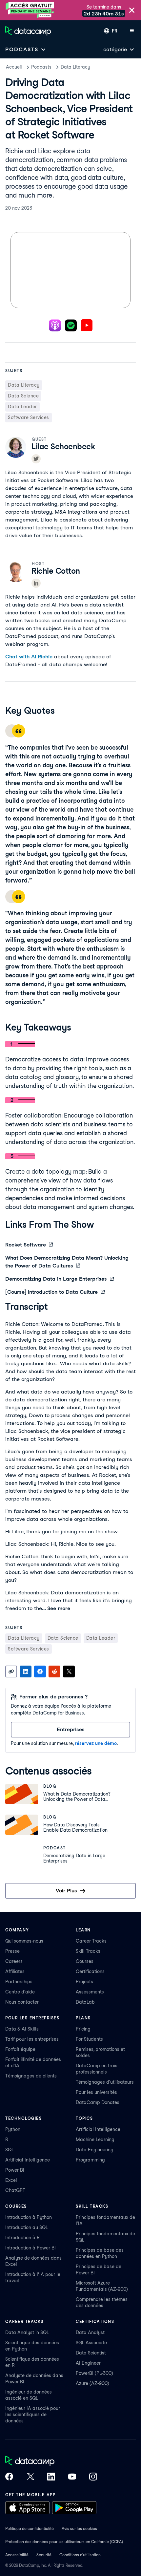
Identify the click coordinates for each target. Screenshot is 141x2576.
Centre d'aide (20, 1992)
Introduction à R (22, 2238)
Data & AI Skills (22, 2029)
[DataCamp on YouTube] (72, 2477)
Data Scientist (91, 2353)
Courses (85, 1961)
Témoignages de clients (31, 2076)
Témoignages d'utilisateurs (105, 2082)
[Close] (132, 11)
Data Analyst (90, 2332)
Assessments (90, 1992)
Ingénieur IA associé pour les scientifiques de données (33, 2415)
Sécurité (44, 2555)
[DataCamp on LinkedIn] (51, 2477)
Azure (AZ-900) (92, 2383)
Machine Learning (95, 2140)
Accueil (14, 67)
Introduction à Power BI (30, 2248)
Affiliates (15, 1971)
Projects (84, 1982)
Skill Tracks (88, 1951)
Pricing (83, 2029)
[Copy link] (11, 1671)
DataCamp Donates (98, 2102)
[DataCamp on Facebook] (9, 2477)
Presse (12, 1951)
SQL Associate (91, 2343)
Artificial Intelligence (28, 2160)
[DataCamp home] (51, 2461)
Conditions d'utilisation (80, 2555)
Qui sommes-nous (24, 1941)
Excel (11, 2180)
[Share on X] (69, 1671)
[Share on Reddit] (54, 1671)
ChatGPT (15, 2190)
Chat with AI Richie (29, 657)
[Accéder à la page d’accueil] (28, 31)
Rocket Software (26, 1245)
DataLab (85, 2002)
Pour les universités (96, 2092)
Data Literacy (75, 67)
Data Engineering (95, 2150)
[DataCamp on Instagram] (93, 2477)
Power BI (15, 2170)
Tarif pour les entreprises (32, 2039)
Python (13, 2129)
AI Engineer (88, 2363)
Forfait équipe (20, 2049)
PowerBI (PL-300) (94, 2373)
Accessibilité (17, 2555)
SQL (10, 2150)
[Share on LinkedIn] (26, 1671)
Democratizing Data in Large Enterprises (56, 1279)
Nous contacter (22, 2002)
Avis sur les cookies (79, 2529)
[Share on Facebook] (40, 1671)
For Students (89, 2039)
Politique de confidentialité (30, 2529)
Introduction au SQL (27, 2227)
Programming (90, 2160)
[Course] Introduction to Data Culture (51, 1292)
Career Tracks (91, 1941)
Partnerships (19, 1982)
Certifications (90, 1971)
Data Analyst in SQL (27, 2332)
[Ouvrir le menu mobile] (132, 31)
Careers (14, 1961)
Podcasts (41, 67)
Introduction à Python (29, 2217)
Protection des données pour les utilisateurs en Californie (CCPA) (64, 2542)
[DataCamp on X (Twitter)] (30, 2477)
